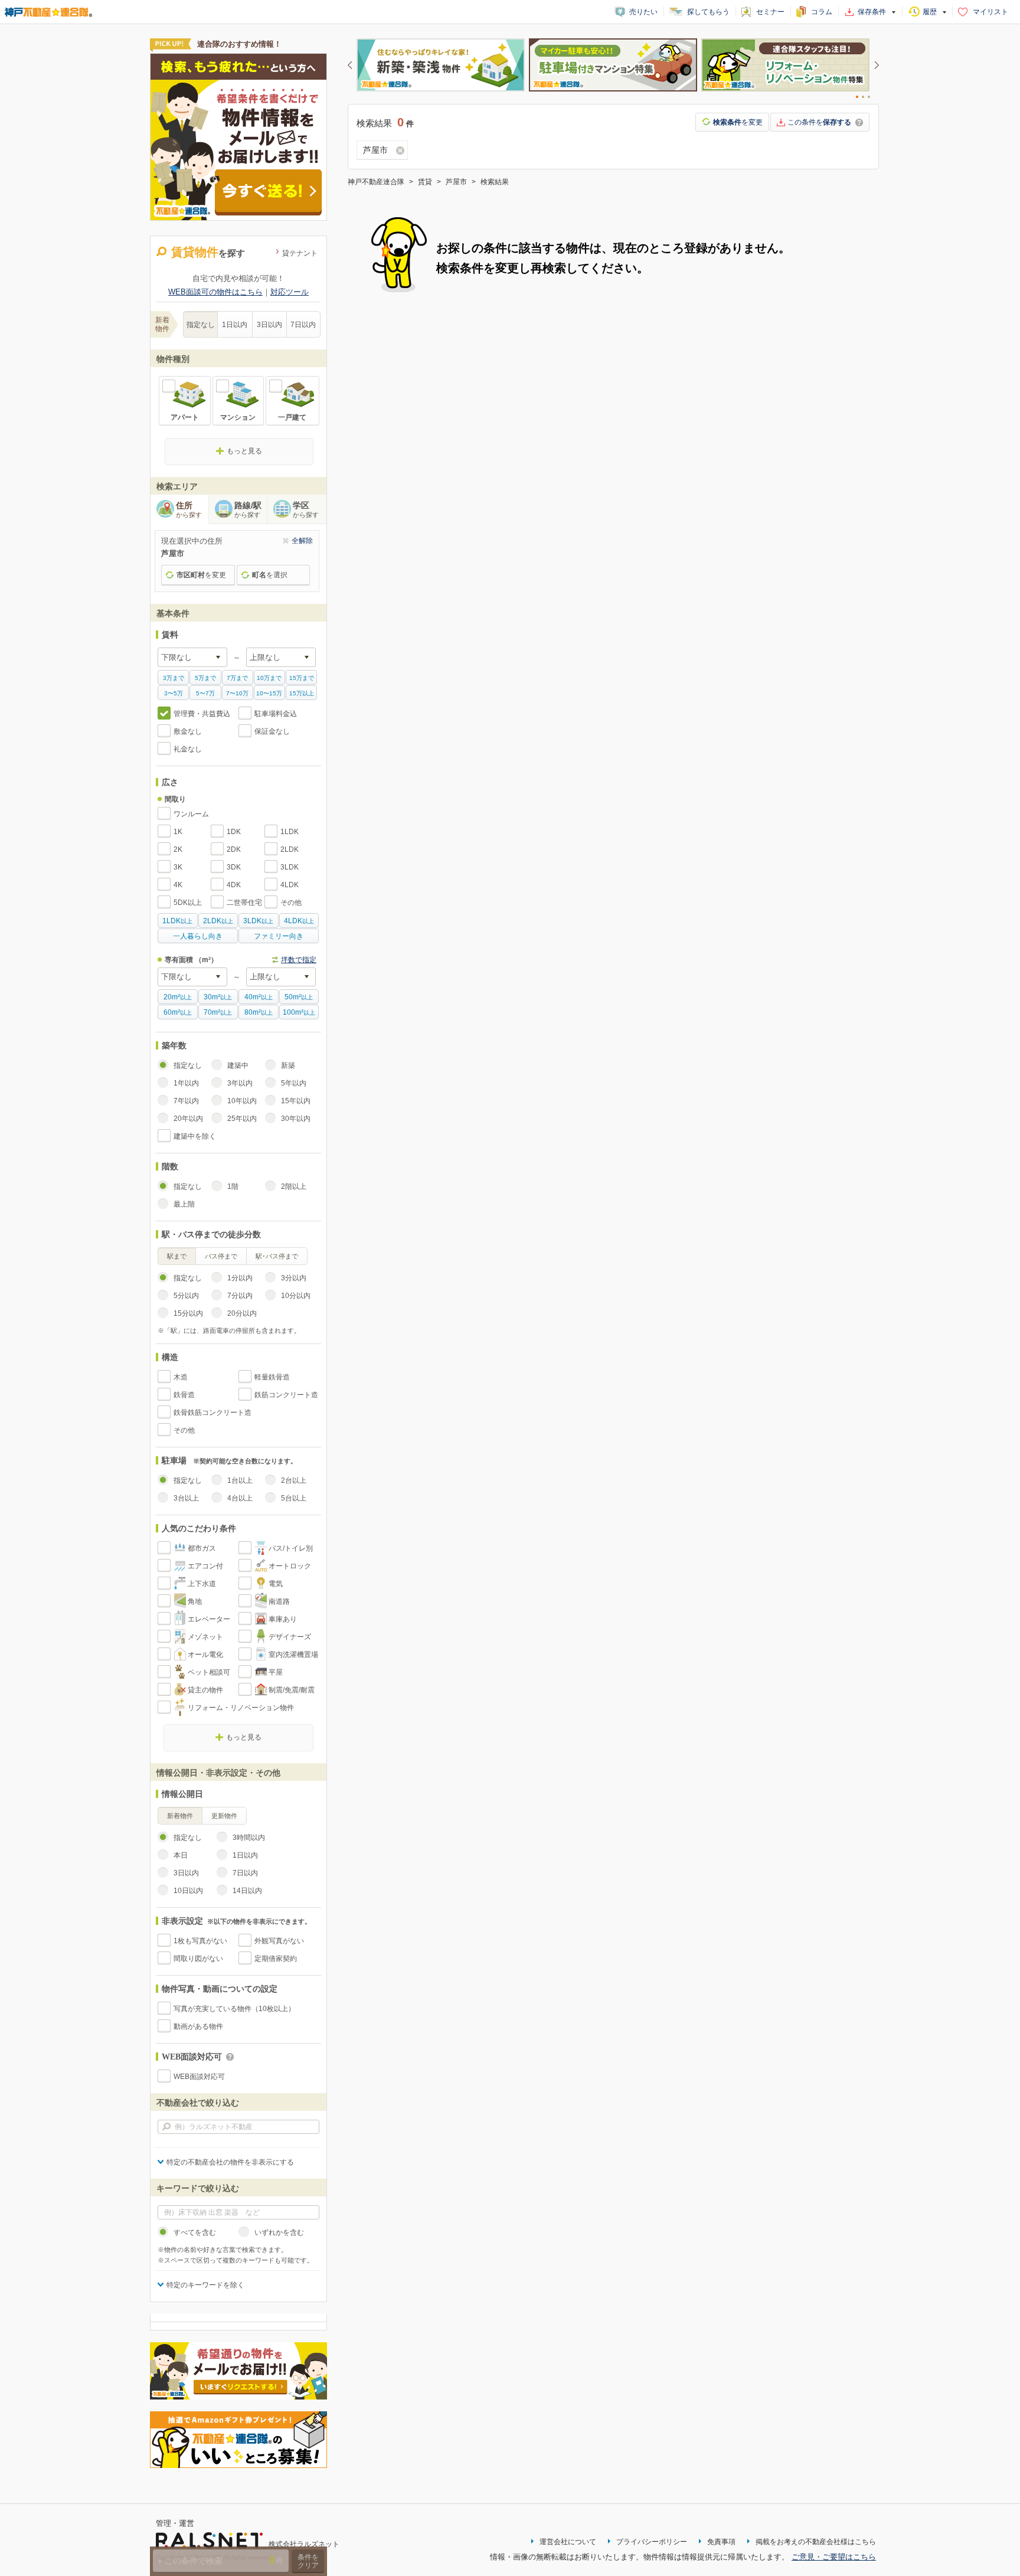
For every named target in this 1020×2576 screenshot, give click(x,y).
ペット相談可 (209, 1672)
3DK (234, 867)
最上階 (184, 1204)
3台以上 (186, 1498)
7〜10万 (237, 693)
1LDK (290, 832)
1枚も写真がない (200, 1941)
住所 (189, 509)
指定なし (201, 325)
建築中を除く (195, 1136)
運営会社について (568, 2542)
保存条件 (872, 12)
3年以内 (240, 1083)
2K (178, 849)
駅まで (177, 1256)
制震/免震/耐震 (292, 1690)
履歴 (930, 12)
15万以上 (302, 693)
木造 (181, 1377)
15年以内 (296, 1101)
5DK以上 (188, 903)
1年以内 (186, 1083)
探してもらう (708, 12)
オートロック (290, 1566)
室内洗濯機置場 (293, 1655)
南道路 (279, 1601)
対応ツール (290, 292)
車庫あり (283, 1619)
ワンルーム (191, 814)
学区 (306, 509)
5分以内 (186, 1296)
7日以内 (303, 325)
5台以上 (294, 1498)
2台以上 (294, 1480)
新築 (288, 1065)
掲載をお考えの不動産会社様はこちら (816, 2542)
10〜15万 (269, 693)
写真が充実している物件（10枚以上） (234, 2009)
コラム (822, 12)
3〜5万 (174, 693)
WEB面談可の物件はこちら (215, 292)
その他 (291, 903)
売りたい (643, 12)
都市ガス (202, 1548)
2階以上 (294, 1186)
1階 (233, 1186)
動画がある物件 (198, 2026)
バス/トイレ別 (291, 1548)
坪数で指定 (299, 960)
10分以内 (296, 1296)
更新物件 (224, 1816)
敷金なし (188, 731)
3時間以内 (249, 1838)
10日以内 (188, 1891)
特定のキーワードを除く (205, 2285)
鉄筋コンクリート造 (286, 1395)
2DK (234, 849)
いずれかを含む (279, 2232)
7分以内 (240, 1296)
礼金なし (188, 749)
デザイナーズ (290, 1637)
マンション (238, 417)
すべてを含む (195, 2232)
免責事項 (721, 2542)
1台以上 (240, 1480)
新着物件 (180, 1816)
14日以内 (247, 1891)
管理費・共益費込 (202, 714)
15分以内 (188, 1313)
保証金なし (272, 731)
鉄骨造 (184, 1395)
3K (178, 867)
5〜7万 (205, 693)
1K (178, 832)
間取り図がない (198, 1959)
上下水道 (202, 1584)
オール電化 (205, 1655)
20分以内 (242, 1313)
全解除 (302, 541)
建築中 (238, 1065)
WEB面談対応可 (199, 2077)
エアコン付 (205, 1566)
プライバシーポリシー (652, 2542)
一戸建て (292, 417)
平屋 (276, 1672)
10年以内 (242, 1101)
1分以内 (240, 1278)
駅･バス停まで (277, 1256)
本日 (181, 1855)
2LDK (290, 849)
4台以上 (240, 1498)
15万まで (302, 678)
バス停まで (221, 1256)
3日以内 (269, 325)
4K (178, 885)
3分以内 (294, 1278)
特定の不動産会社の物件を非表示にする (230, 2162)
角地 (195, 1601)
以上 (177, 921)
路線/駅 (248, 509)
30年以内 (296, 1119)
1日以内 (235, 325)
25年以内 (242, 1119)
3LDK (290, 867)
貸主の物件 (205, 1690)
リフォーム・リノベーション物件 (241, 1708)
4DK (234, 885)
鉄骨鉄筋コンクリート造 (212, 1413)
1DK (234, 832)
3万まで (174, 678)
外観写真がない (279, 1941)
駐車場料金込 (276, 714)
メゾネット (205, 1637)
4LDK (290, 885)
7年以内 (186, 1101)
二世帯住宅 (244, 903)
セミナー (770, 12)
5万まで (205, 678)
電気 (276, 1584)
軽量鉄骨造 (272, 1377)
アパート (185, 417)
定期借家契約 (276, 1959)
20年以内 (188, 1119)
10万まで (269, 678)
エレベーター (209, 1619)
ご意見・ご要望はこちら (834, 2557)
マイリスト (990, 12)
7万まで (237, 678)
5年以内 (294, 1083)
